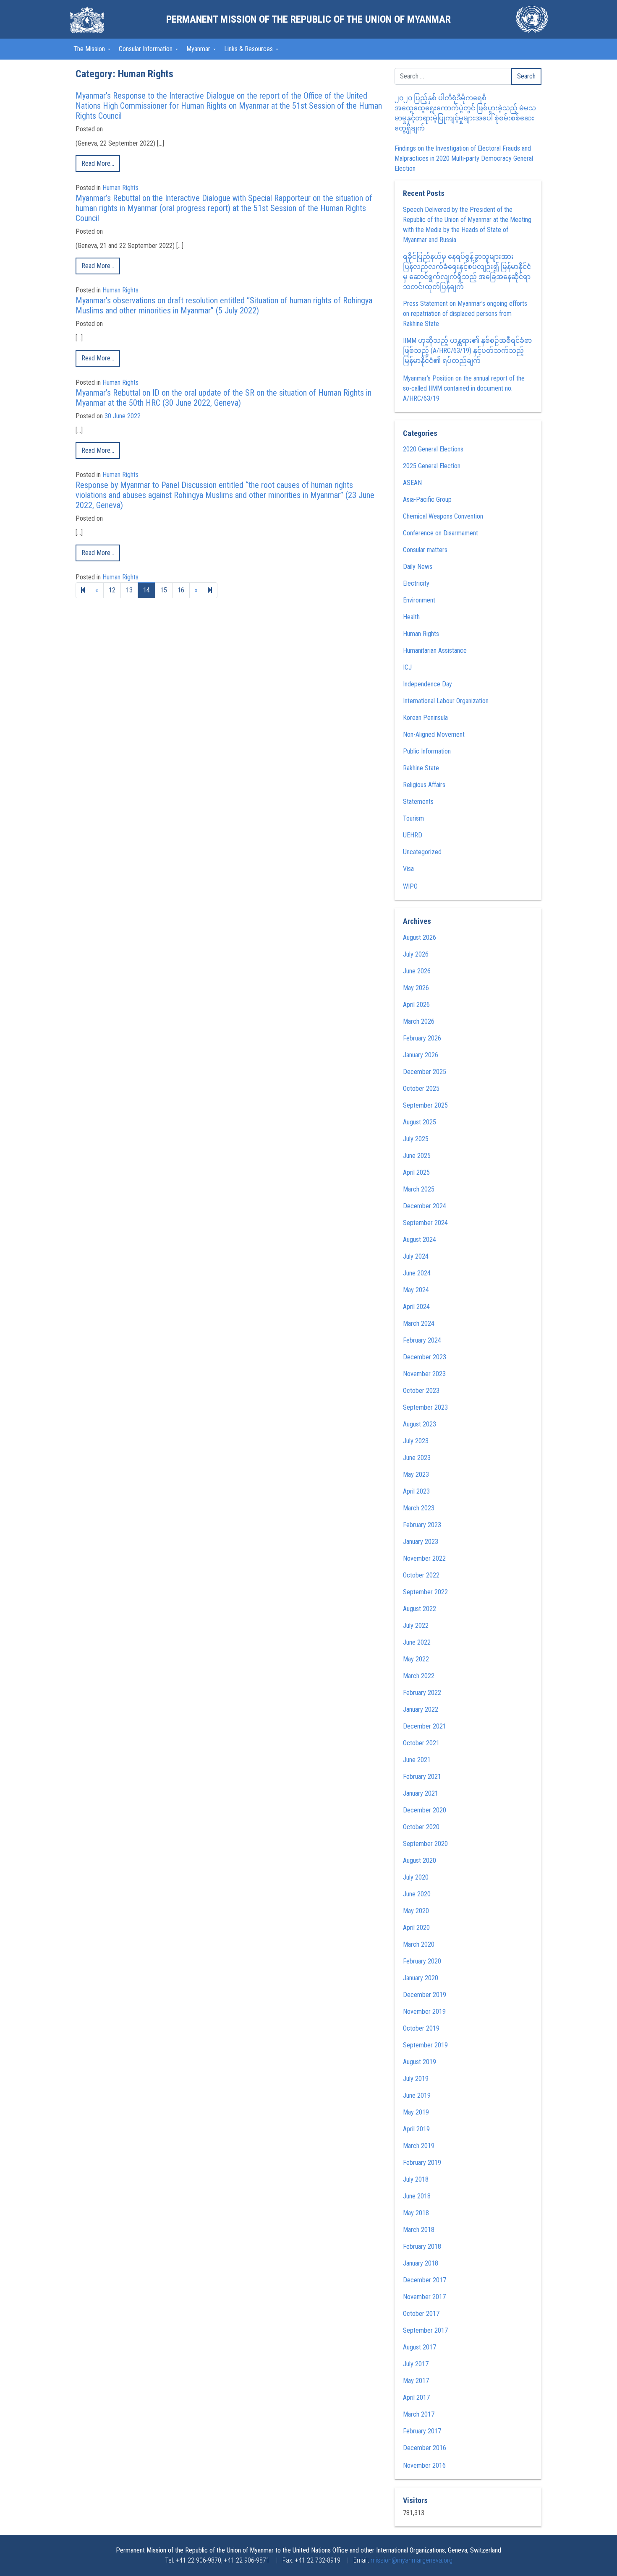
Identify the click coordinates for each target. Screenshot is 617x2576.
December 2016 (425, 2448)
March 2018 (419, 2230)
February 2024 (422, 1340)
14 (146, 590)
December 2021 (425, 1726)
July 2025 (416, 1139)
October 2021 (421, 1743)
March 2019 (419, 2146)
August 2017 (420, 2347)
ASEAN (412, 483)
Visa (408, 869)
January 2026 (421, 1055)
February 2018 (422, 2246)
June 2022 (417, 1642)
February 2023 (422, 1525)
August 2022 (420, 1609)
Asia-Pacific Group (427, 499)
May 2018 (416, 2213)
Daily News (418, 567)
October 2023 (421, 1391)
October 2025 (421, 1089)
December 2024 (425, 1206)
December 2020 (425, 1810)
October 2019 (421, 2028)
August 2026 (420, 937)
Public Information (427, 751)
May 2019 (416, 2112)
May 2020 (416, 1911)
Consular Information (146, 49)
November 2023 (424, 1374)
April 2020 (416, 1928)
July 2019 (416, 2079)
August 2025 (420, 1122)
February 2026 (422, 1038)
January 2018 (421, 2263)
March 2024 (419, 1323)
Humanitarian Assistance (435, 651)
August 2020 (420, 1860)
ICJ (407, 667)
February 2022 (422, 1693)
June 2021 (417, 1760)
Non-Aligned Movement (434, 734)
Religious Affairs (424, 785)
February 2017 (422, 2431)
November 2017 (424, 2297)
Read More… (98, 163)
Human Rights (120, 188)
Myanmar (199, 49)
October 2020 (421, 1827)
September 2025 (425, 1105)
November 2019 (424, 2012)
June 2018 (417, 2196)
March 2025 (419, 1189)
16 (181, 590)
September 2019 (425, 2045)
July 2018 (416, 2179)
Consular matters (425, 550)
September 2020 (425, 1844)
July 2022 (416, 1626)
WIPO (410, 886)
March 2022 (419, 1676)
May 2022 (416, 1659)
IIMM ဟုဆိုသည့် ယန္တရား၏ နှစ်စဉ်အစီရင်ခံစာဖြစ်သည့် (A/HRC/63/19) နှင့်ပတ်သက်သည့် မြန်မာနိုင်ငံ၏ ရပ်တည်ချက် (467, 351)
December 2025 (425, 1072)
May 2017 (416, 2381)
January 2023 (421, 1542)
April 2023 (416, 1491)
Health (411, 617)
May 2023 (416, 1474)
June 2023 (417, 1458)
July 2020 (416, 1877)
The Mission (90, 49)
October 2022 (421, 1575)
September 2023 (425, 1407)
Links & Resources (249, 49)
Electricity (416, 583)
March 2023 (419, 1508)
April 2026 (416, 1005)
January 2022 (421, 1709)
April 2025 (416, 1172)
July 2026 (416, 954)
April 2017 (416, 2397)
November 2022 (424, 1558)
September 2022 (425, 1592)
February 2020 (422, 1961)
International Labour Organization (446, 701)
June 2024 (417, 1273)
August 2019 (420, 2062)
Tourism (413, 818)
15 (164, 590)
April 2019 (416, 2129)
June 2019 (417, 2095)
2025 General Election (432, 466)
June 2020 (417, 1894)
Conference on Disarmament (441, 533)
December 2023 (425, 1357)
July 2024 (416, 1256)
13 (129, 590)
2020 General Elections (433, 449)
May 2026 (416, 988)
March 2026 (419, 1021)
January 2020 (421, 1978)
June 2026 (417, 971)
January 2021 (421, 1793)
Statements (418, 802)
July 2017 (416, 2364)
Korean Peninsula (425, 718)
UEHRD (413, 835)
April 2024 (416, 1307)
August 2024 (420, 1240)
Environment (419, 600)
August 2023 (420, 1424)
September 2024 (425, 1223)
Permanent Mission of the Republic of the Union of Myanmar (308, 19)
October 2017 (421, 2314)
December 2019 (425, 1995)
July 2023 (416, 1441)
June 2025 (417, 1156)
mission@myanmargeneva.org (412, 2560)
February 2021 (422, 1777)
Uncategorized (422, 852)
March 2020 (419, 1944)
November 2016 (424, 2465)
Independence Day (427, 684)
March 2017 (419, 2414)
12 (112, 590)
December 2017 (425, 2280)
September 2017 (425, 2330)
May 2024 (416, 1290)
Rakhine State (421, 768)
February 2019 (422, 2163)
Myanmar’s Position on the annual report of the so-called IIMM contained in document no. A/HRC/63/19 (464, 388)
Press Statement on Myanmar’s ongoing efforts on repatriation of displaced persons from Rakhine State (465, 314)
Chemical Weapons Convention (443, 516)
